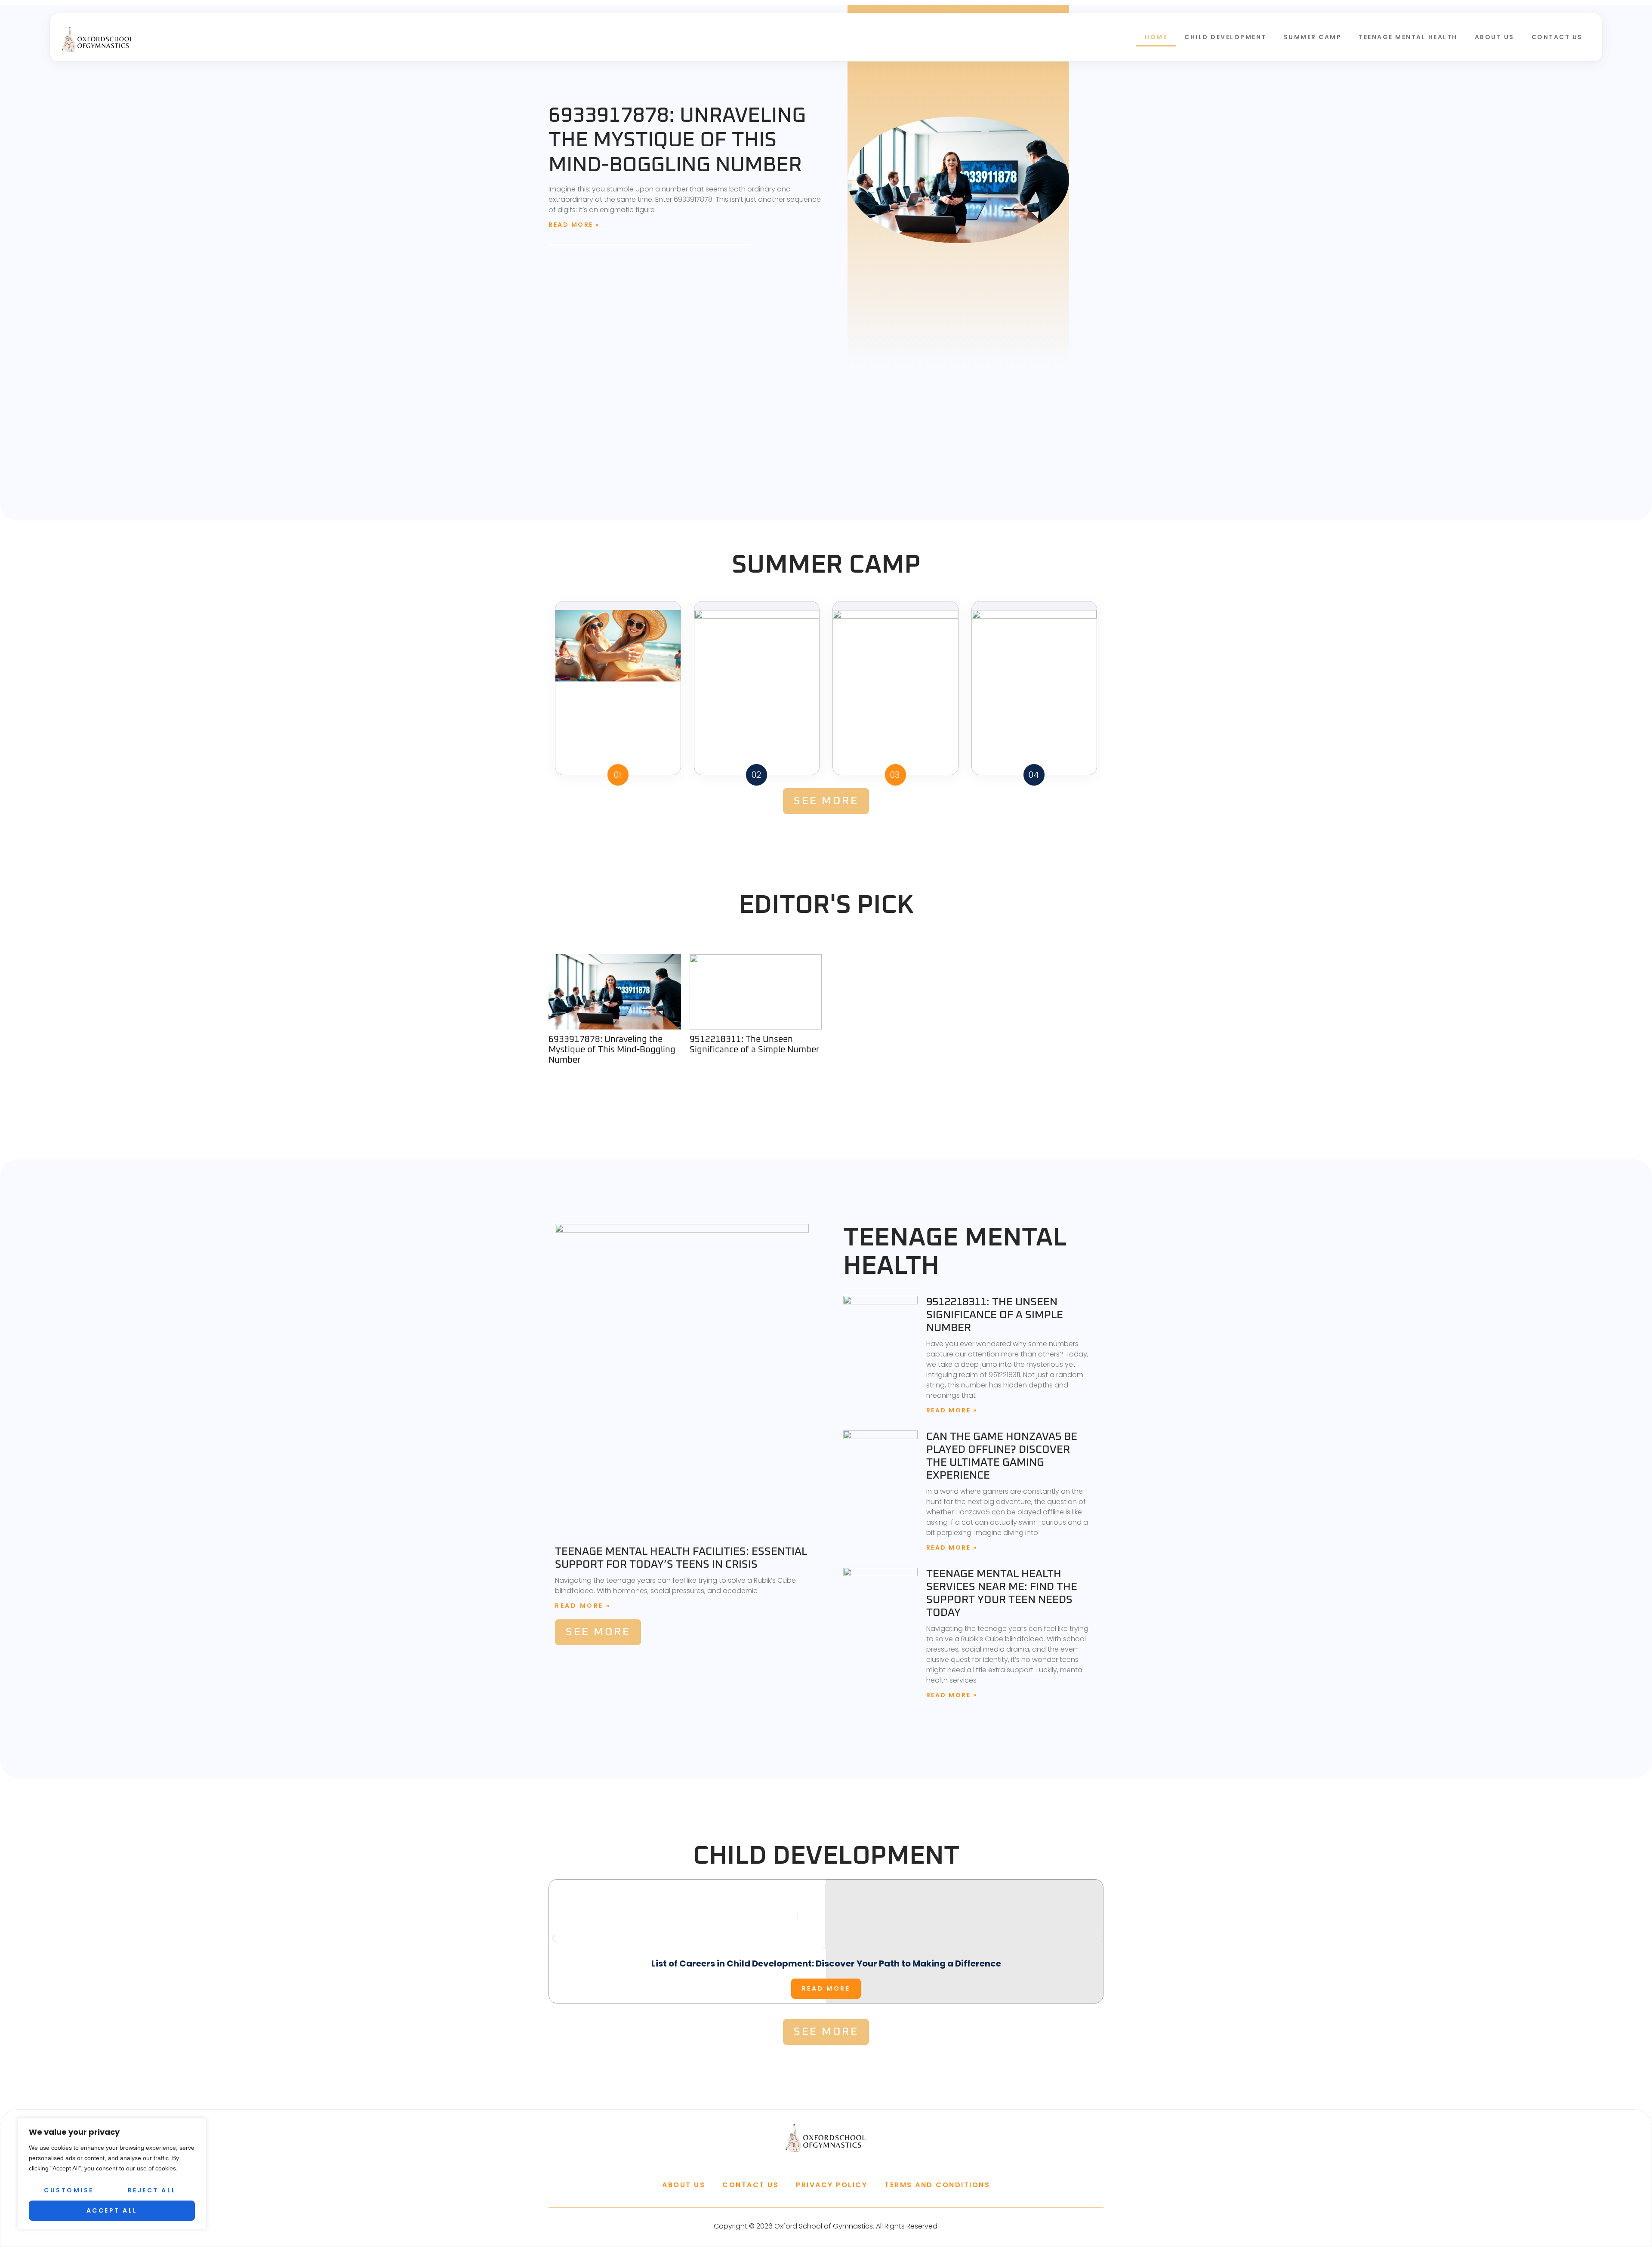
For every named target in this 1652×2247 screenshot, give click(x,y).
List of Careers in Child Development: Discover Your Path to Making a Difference (826, 1963)
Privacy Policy (832, 2185)
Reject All (152, 2190)
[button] (554, 1938)
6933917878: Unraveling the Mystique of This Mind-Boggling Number (677, 140)
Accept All (112, 2210)
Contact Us (1557, 37)
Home (1156, 37)
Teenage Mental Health (1408, 37)
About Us (1495, 37)
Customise (69, 2190)
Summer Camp (1313, 37)
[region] (112, 2174)
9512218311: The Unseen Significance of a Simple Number (754, 1045)
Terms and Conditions (937, 2185)
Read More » (574, 225)
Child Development (1225, 37)
